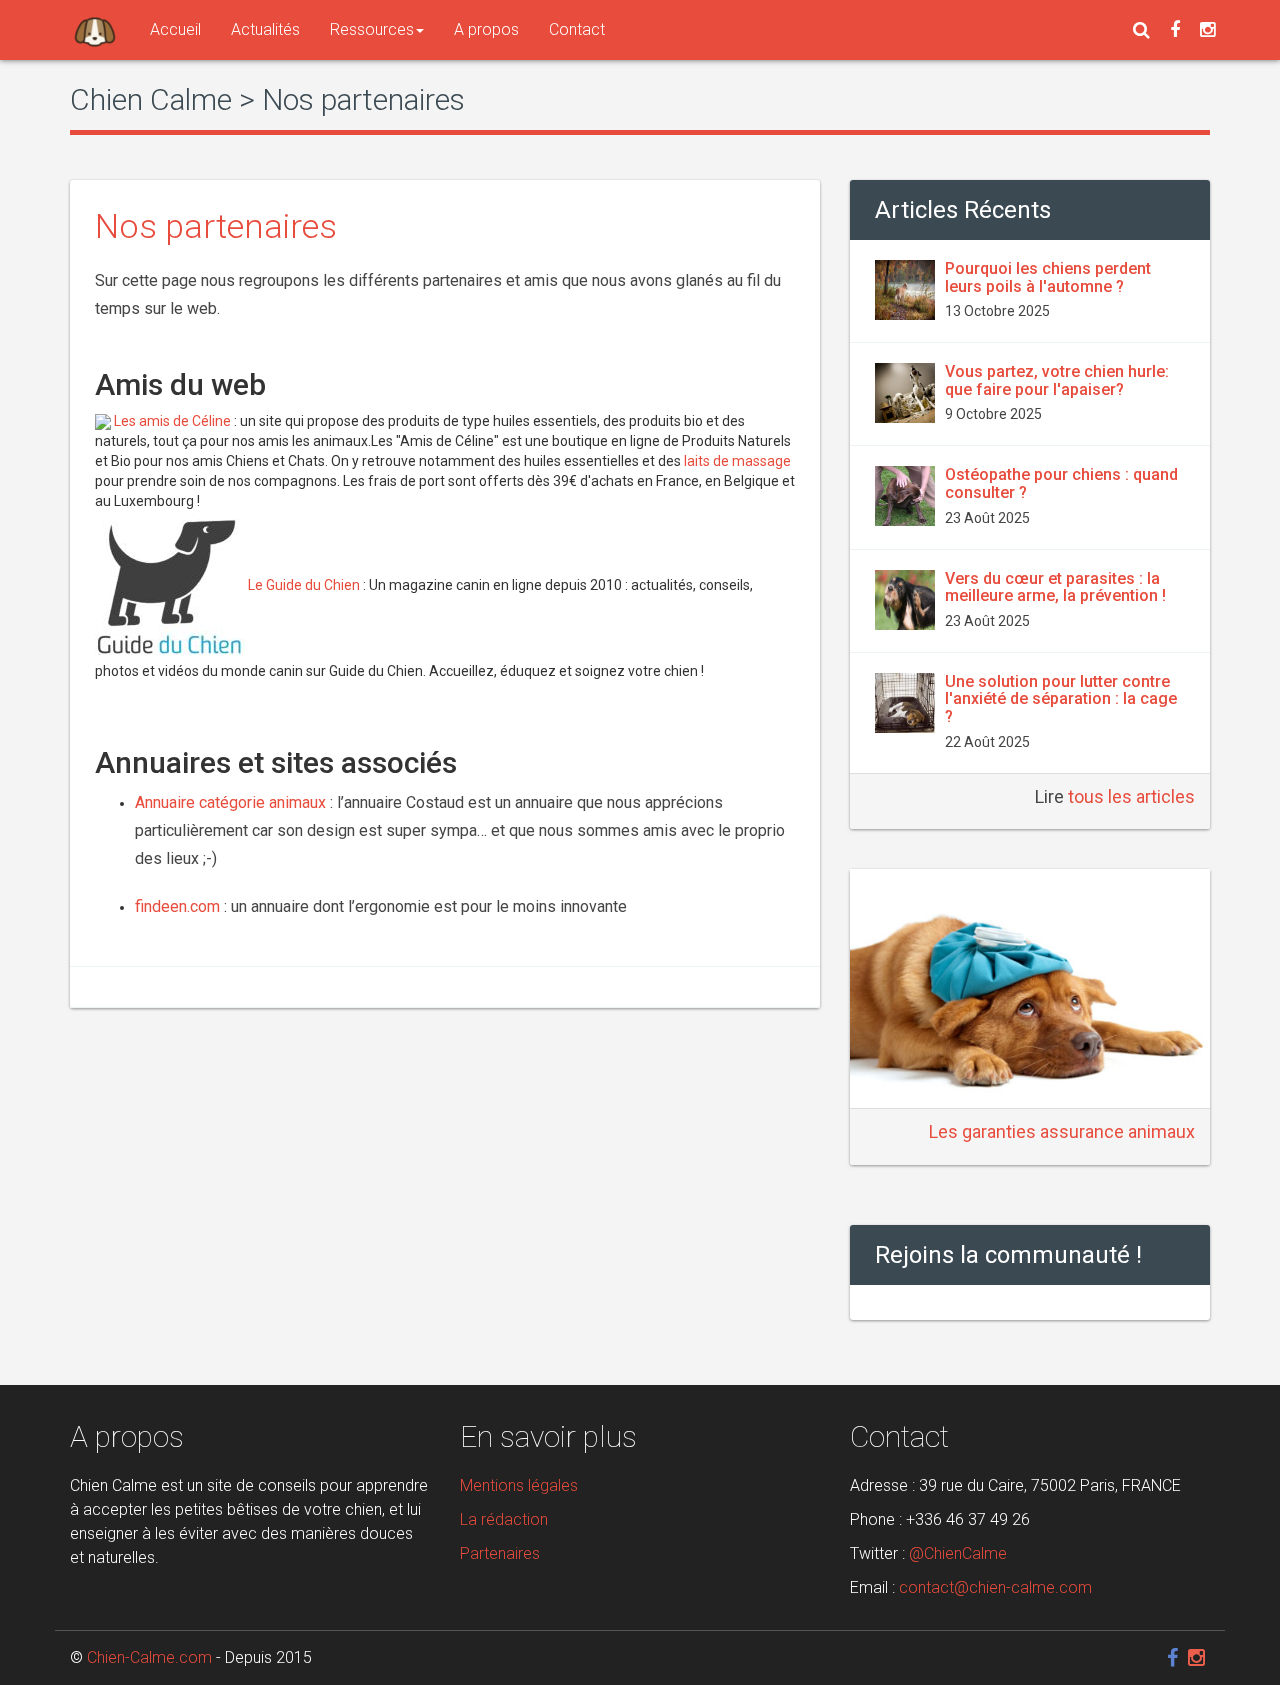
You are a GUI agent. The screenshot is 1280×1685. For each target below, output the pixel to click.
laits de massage (737, 461)
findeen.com (177, 906)
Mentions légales (519, 1485)
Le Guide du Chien (304, 585)
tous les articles (1131, 796)
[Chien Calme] (95, 30)
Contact (577, 29)
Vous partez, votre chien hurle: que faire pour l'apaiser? (1057, 380)
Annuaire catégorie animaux (230, 802)
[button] (1141, 30)
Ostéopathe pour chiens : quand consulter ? (1061, 483)
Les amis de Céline (174, 421)
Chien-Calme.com (149, 1657)
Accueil (175, 29)
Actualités (265, 29)
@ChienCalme (958, 1553)
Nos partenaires (216, 226)
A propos (486, 29)
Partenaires (500, 1553)
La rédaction (504, 1519)
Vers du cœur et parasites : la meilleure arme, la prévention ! (1055, 587)
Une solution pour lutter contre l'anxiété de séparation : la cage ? (1061, 699)
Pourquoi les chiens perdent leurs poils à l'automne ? (1048, 277)
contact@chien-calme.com (995, 1587)
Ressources (372, 29)
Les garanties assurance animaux (1062, 1131)
